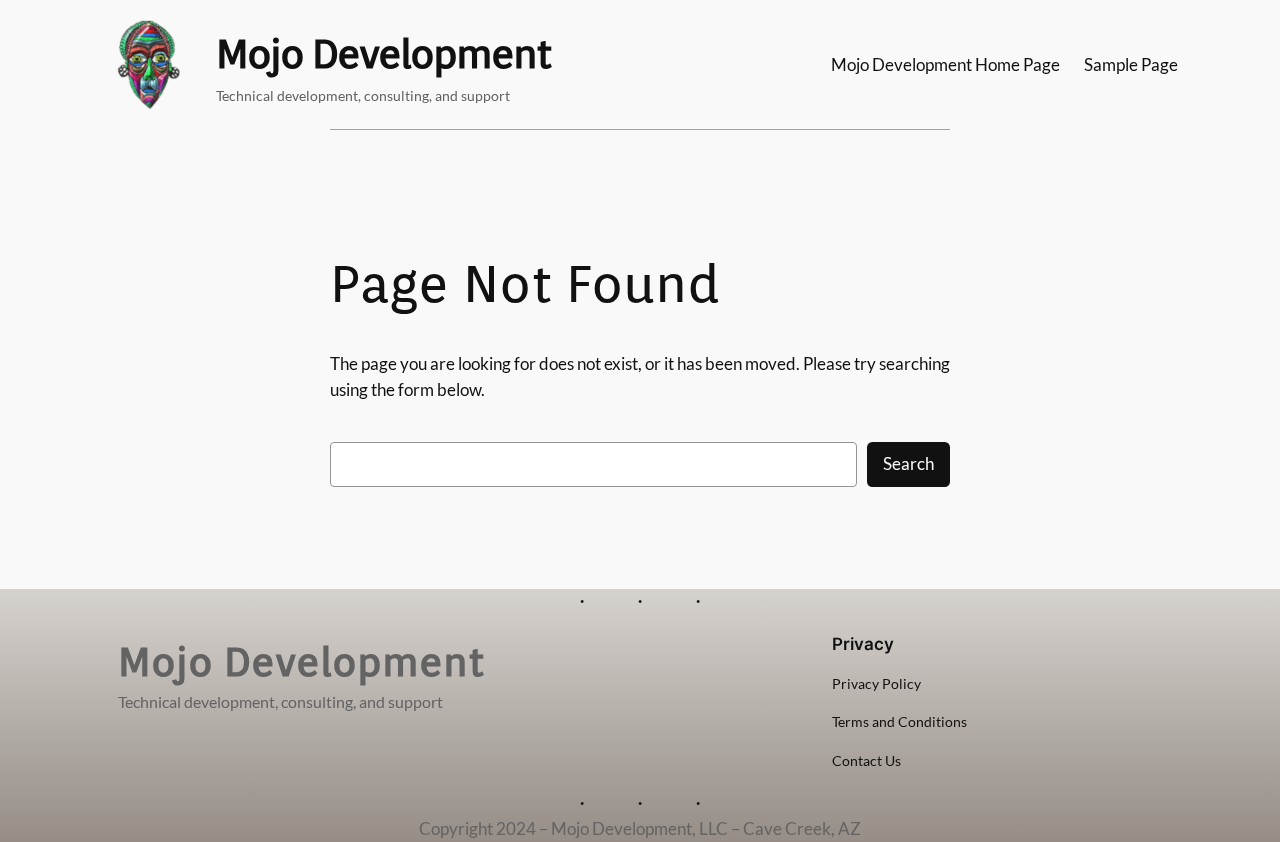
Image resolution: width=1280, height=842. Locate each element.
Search (908, 463)
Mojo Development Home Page (945, 64)
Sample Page (1131, 64)
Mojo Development (383, 53)
